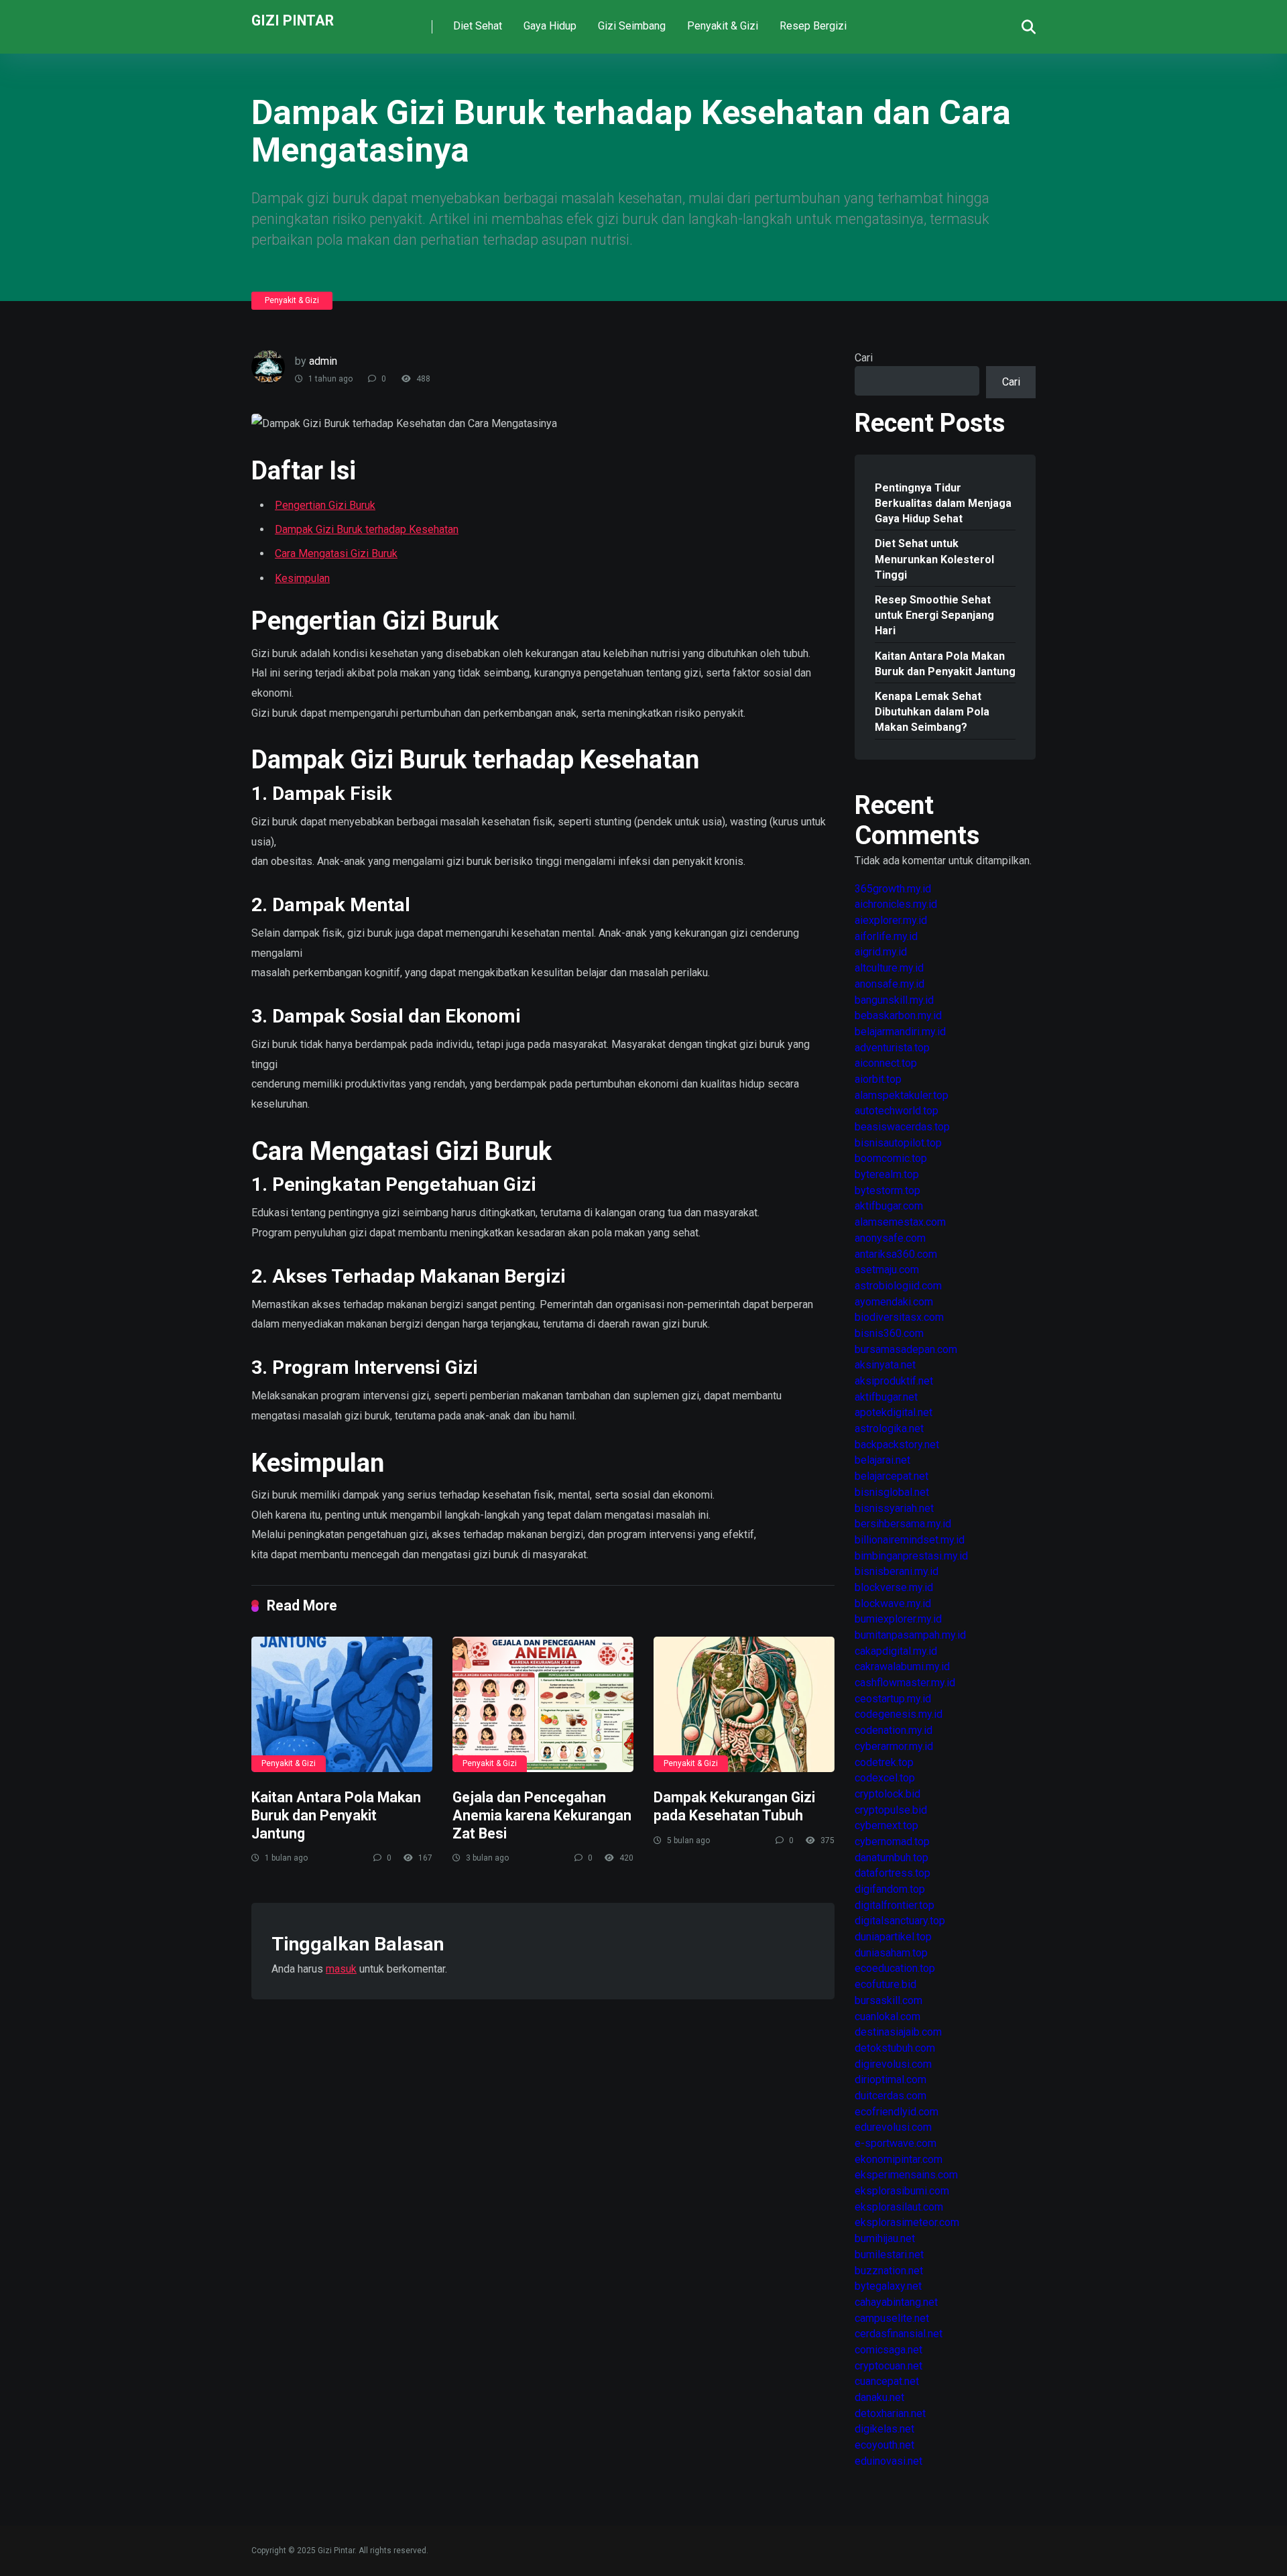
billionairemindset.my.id (910, 1540)
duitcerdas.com (891, 2096)
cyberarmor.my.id (894, 1746)
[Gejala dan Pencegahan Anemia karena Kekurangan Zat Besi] (543, 1705)
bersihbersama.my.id (903, 1524)
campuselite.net (892, 2318)
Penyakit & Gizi (723, 26)
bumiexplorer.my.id (898, 1619)
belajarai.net (882, 1460)
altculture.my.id (889, 968)
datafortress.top (893, 1873)
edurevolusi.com (893, 2127)
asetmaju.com (887, 1270)
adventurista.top (892, 1048)
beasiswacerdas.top (902, 1127)
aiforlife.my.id (886, 936)
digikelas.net (884, 2429)
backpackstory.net (897, 1445)
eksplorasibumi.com (902, 2191)
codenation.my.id (894, 1730)
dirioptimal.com (891, 2080)
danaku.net (879, 2397)
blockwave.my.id (893, 1603)
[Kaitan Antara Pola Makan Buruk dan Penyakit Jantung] (342, 1705)
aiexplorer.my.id (891, 920)
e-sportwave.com (896, 2143)
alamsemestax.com (900, 1222)
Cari (864, 358)
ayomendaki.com (894, 1302)
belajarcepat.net (892, 1476)
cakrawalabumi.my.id (902, 1666)
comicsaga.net (888, 2350)
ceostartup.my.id (893, 1699)
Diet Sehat (478, 26)
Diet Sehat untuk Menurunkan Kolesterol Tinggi (934, 559)
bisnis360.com (889, 1333)
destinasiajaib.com (898, 2032)
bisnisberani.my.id (897, 1571)
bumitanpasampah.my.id (910, 1635)
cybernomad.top (892, 1841)
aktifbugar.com (889, 1206)
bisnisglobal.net (892, 1492)
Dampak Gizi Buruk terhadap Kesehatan (367, 529)
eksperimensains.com (906, 2175)
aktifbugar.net (886, 1397)
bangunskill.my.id (894, 1000)
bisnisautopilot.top (898, 1143)
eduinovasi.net (888, 2461)
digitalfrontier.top (895, 1905)
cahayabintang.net (896, 2302)
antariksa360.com (896, 1254)
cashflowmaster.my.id (905, 1683)
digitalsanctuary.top (900, 1921)
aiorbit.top (878, 1079)
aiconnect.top (886, 1063)
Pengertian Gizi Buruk (325, 505)
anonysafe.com (890, 1238)
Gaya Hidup (550, 26)
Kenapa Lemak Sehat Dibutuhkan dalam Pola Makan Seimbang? (932, 712)
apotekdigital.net (894, 1412)
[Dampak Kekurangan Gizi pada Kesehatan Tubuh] (744, 1705)
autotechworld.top (897, 1111)
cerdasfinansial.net (899, 2334)
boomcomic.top (891, 1158)
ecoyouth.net (884, 2445)
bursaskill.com (888, 2000)
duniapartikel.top (893, 1937)
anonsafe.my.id (890, 984)
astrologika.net (889, 1428)
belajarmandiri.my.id (900, 1032)
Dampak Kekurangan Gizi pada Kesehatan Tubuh (734, 1806)
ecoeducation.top (895, 1968)
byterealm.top (887, 1174)
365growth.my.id (893, 889)
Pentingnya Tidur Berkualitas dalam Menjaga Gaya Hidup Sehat (943, 503)
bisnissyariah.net (894, 1508)
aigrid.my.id (881, 952)
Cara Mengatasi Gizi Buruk (336, 553)
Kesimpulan (302, 578)
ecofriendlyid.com (897, 2112)
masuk (341, 1969)
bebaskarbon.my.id (898, 1015)
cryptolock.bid (887, 1794)
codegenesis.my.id (899, 1714)
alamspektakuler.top (902, 1095)
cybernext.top (886, 1825)
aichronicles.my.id (896, 904)
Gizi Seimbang (632, 26)
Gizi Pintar (293, 20)
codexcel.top (885, 1778)
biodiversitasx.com (899, 1317)
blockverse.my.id (894, 1587)
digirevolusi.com (893, 2064)
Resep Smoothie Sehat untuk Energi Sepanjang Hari (934, 615)
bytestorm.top (887, 1190)
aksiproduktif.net (894, 1381)
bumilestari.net (889, 2255)
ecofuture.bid (885, 1984)
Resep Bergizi (813, 26)
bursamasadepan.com (906, 1349)
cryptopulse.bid (891, 1810)
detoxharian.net (890, 2413)
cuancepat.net (887, 2381)
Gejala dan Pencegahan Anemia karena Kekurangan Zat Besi (542, 1815)
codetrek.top (884, 1762)
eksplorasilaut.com (899, 2207)
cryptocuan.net (888, 2366)
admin (323, 361)
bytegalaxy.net (888, 2286)
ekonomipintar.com (899, 2159)
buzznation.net (889, 2271)
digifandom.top (890, 1889)
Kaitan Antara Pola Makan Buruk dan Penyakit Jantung (336, 1815)
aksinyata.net (885, 1365)
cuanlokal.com (887, 2016)
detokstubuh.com (895, 2048)
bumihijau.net (885, 2238)
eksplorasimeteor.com (907, 2222)
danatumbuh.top (892, 1858)
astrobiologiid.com (898, 1286)
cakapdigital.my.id (896, 1651)
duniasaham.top (891, 1953)
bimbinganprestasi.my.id (911, 1556)
